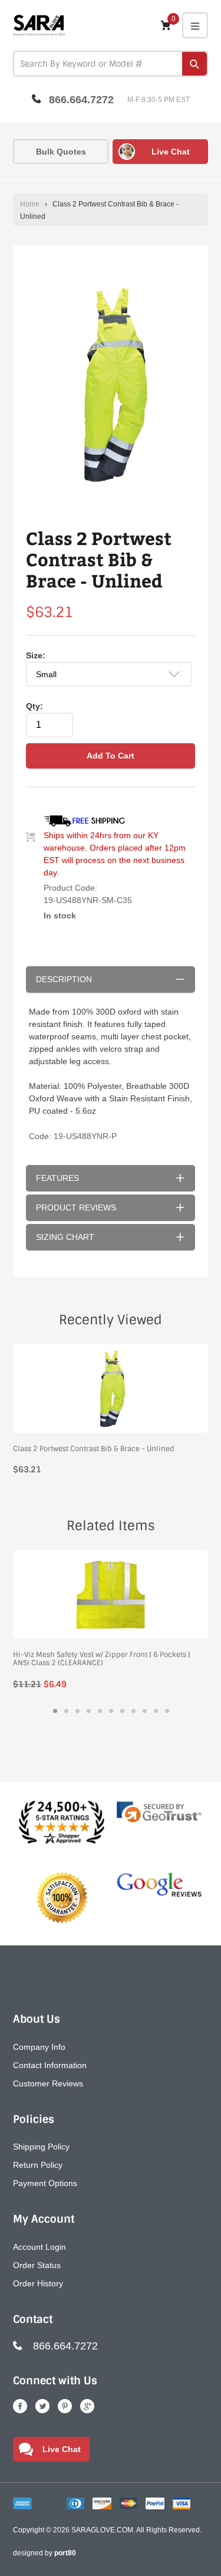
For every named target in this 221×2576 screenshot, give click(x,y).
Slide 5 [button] (100, 1711)
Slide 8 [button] (133, 1711)
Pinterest (65, 2406)
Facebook (20, 2406)
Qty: (34, 706)
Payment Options (45, 2183)
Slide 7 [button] (122, 1711)
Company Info (39, 2047)
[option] (111, 386)
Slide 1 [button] (55, 1711)
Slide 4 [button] (89, 1711)
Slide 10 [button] (156, 1711)
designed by (44, 2553)
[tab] (55, 1711)
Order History (38, 2283)
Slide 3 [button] (77, 1711)
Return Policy (38, 2165)
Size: (36, 655)
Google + (87, 2406)
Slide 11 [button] (167, 1711)
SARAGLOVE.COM (102, 2530)
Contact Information (50, 2065)
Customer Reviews (48, 2083)
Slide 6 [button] (111, 1711)
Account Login (39, 2247)
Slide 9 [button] (145, 1711)
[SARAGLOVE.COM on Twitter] (42, 2406)
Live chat (171, 152)
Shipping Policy (41, 2147)
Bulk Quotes (61, 152)
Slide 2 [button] (66, 1711)
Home (30, 204)
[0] (166, 25)
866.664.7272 (81, 100)
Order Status (37, 2265)
